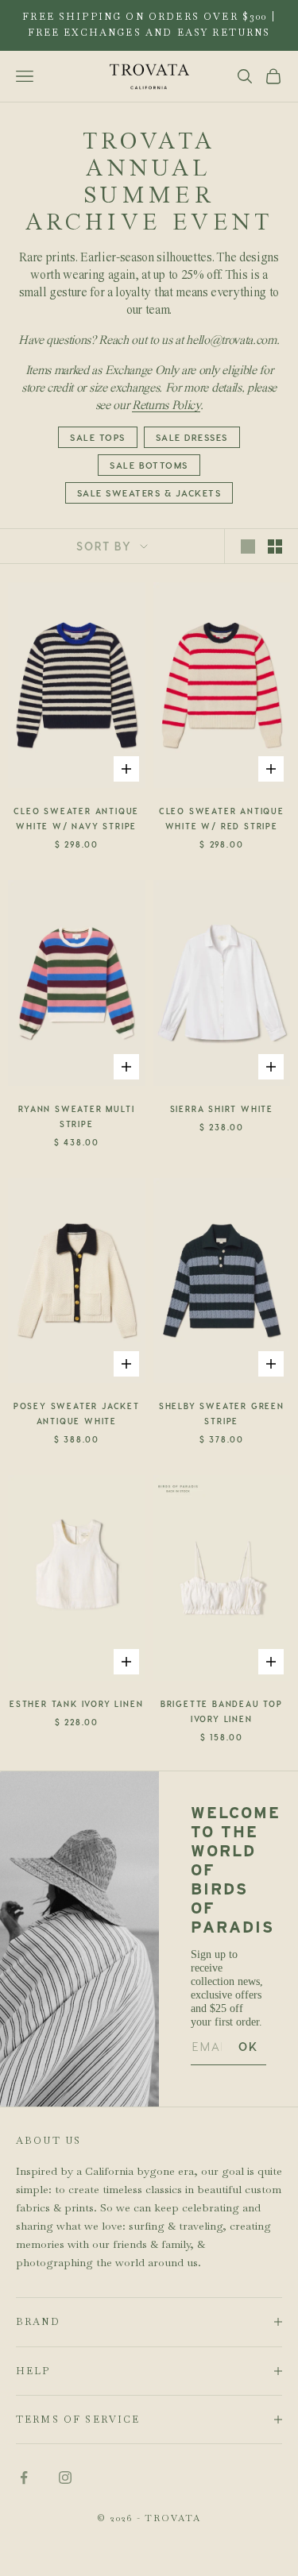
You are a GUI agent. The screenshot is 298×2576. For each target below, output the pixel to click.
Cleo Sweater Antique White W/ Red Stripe (222, 819)
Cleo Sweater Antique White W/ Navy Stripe (76, 819)
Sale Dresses (192, 437)
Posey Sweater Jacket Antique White (77, 1414)
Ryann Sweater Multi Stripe (76, 1116)
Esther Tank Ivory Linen (76, 1704)
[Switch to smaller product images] (275, 546)
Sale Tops (97, 437)
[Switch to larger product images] (248, 546)
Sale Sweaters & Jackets (149, 493)
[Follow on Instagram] (65, 2478)
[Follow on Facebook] (24, 2478)
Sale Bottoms (149, 465)
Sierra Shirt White (222, 1109)
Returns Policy (166, 405)
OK (248, 2047)
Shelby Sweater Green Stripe (222, 1414)
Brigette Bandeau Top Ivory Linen (222, 1711)
